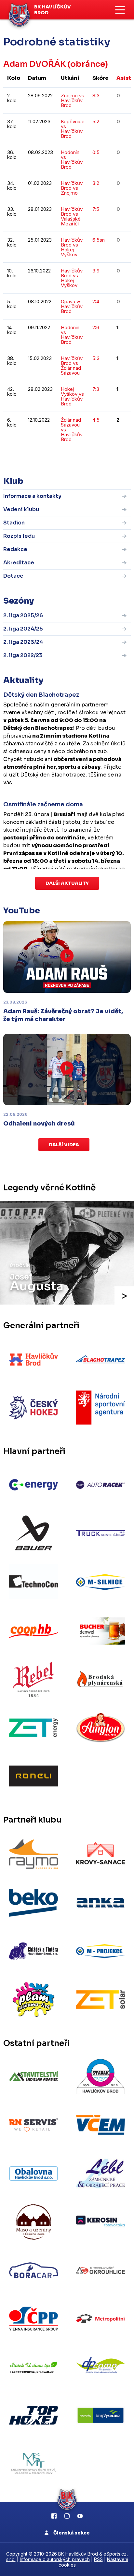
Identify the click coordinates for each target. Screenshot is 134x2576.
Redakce (15, 549)
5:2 (96, 121)
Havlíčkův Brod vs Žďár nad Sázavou (72, 366)
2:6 (96, 327)
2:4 (96, 301)
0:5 (96, 152)
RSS (98, 2559)
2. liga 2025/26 (23, 615)
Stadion (14, 523)
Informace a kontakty (32, 496)
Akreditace (19, 563)
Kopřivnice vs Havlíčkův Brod (73, 129)
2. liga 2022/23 (23, 655)
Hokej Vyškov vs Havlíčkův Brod (72, 396)
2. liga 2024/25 (23, 629)
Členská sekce (71, 2533)
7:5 (96, 209)
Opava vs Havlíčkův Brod (72, 306)
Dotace (13, 576)
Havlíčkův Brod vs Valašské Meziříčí (72, 216)
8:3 (96, 96)
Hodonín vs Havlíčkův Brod (72, 160)
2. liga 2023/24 (23, 642)
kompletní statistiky (91, 459)
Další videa (64, 1145)
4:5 (96, 420)
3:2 (96, 183)
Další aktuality (67, 883)
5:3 (96, 358)
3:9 (96, 271)
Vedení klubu (21, 509)
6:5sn (99, 240)
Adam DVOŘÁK (35, 64)
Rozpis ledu (19, 536)
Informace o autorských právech (55, 2559)
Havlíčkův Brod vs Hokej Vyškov (72, 247)
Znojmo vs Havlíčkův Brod (73, 100)
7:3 (96, 389)
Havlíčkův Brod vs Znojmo (72, 188)
